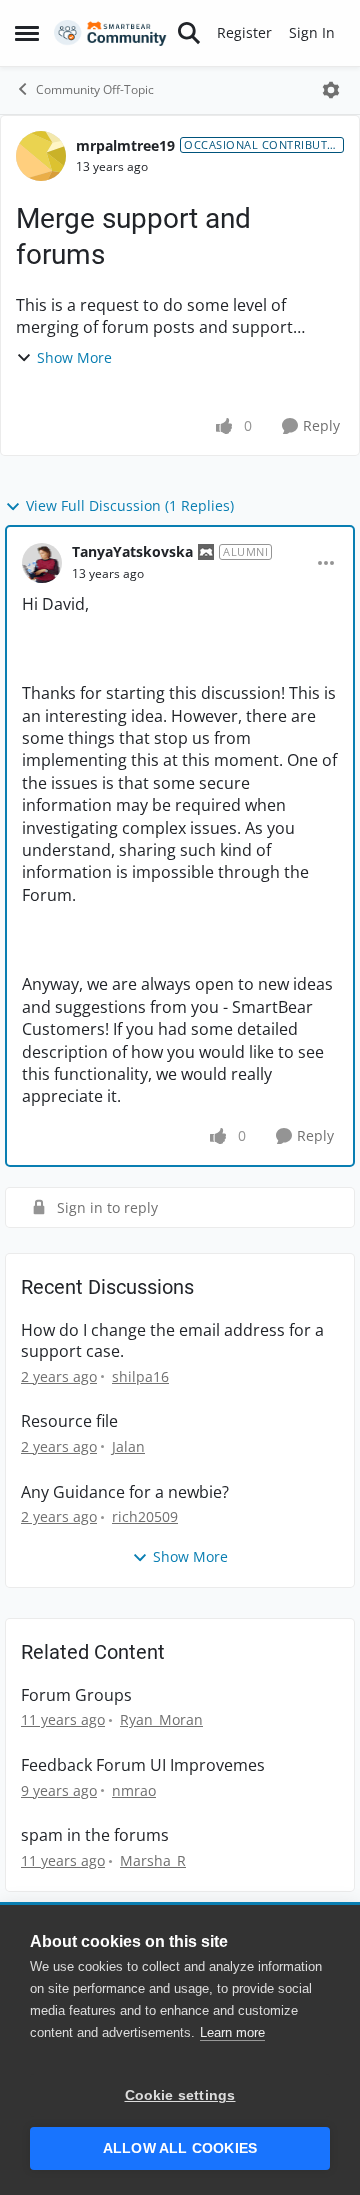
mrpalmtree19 (125, 145)
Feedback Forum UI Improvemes (143, 1765)
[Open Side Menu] (27, 33)
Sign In (312, 32)
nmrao (134, 1790)
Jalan (128, 1446)
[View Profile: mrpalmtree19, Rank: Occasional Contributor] (41, 156)
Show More (74, 357)
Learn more (232, 2032)
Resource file (69, 1421)
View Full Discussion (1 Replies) (130, 505)
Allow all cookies (180, 2148)
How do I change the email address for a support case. (172, 1341)
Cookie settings (180, 2095)
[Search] (189, 33)
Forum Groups (76, 1695)
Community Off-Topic (95, 89)
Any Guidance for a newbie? (125, 1492)
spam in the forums (95, 1835)
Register (244, 32)
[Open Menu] (331, 90)
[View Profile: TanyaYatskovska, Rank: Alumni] (42, 563)
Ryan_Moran (161, 1719)
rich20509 (145, 1516)
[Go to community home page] (110, 33)
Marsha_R (153, 1860)
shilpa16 (140, 1376)
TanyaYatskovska (132, 551)
